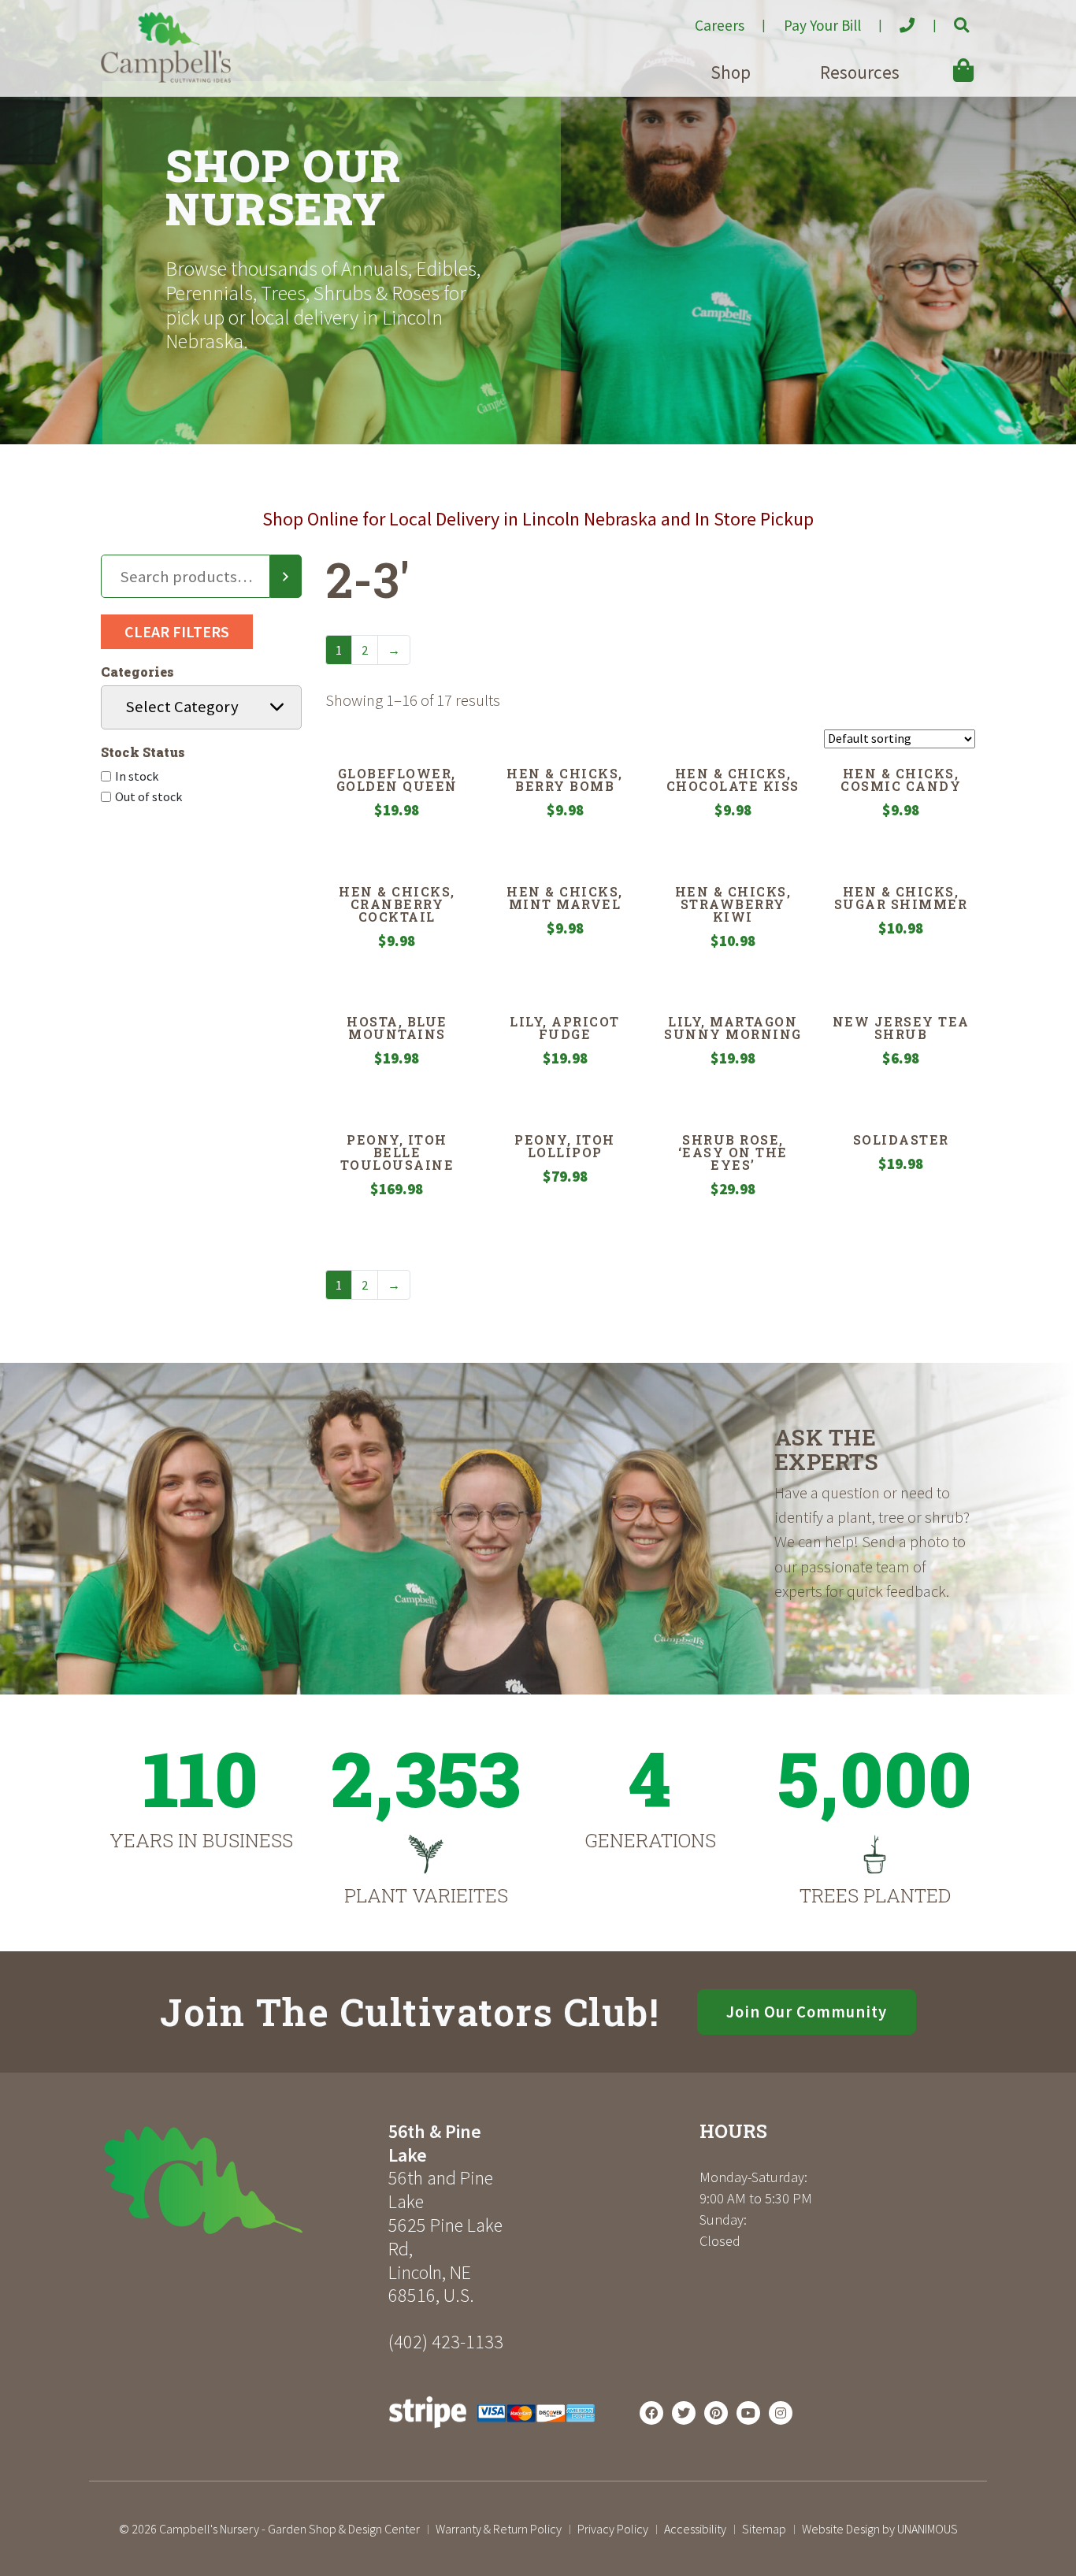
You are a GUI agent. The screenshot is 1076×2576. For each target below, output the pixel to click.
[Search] (286, 577)
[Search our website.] (948, 19)
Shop (731, 72)
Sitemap (764, 2529)
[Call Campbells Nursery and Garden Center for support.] (894, 19)
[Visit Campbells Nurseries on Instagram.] (781, 2413)
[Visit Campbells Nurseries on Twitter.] (684, 2413)
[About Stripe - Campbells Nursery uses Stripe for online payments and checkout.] (492, 2432)
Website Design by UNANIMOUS (880, 2529)
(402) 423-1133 (446, 2342)
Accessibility (695, 2529)
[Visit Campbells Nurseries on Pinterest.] (716, 2413)
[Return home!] (166, 78)
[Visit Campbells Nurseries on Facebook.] (651, 2413)
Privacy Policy (613, 2529)
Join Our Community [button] (807, 2012)
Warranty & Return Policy (499, 2529)
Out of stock (148, 796)
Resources (860, 72)
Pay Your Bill (822, 25)
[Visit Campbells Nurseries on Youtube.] (748, 2413)
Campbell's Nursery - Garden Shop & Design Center (289, 2529)
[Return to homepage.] (239, 2180)
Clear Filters (177, 631)
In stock (137, 776)
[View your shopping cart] (941, 59)
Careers (720, 25)
